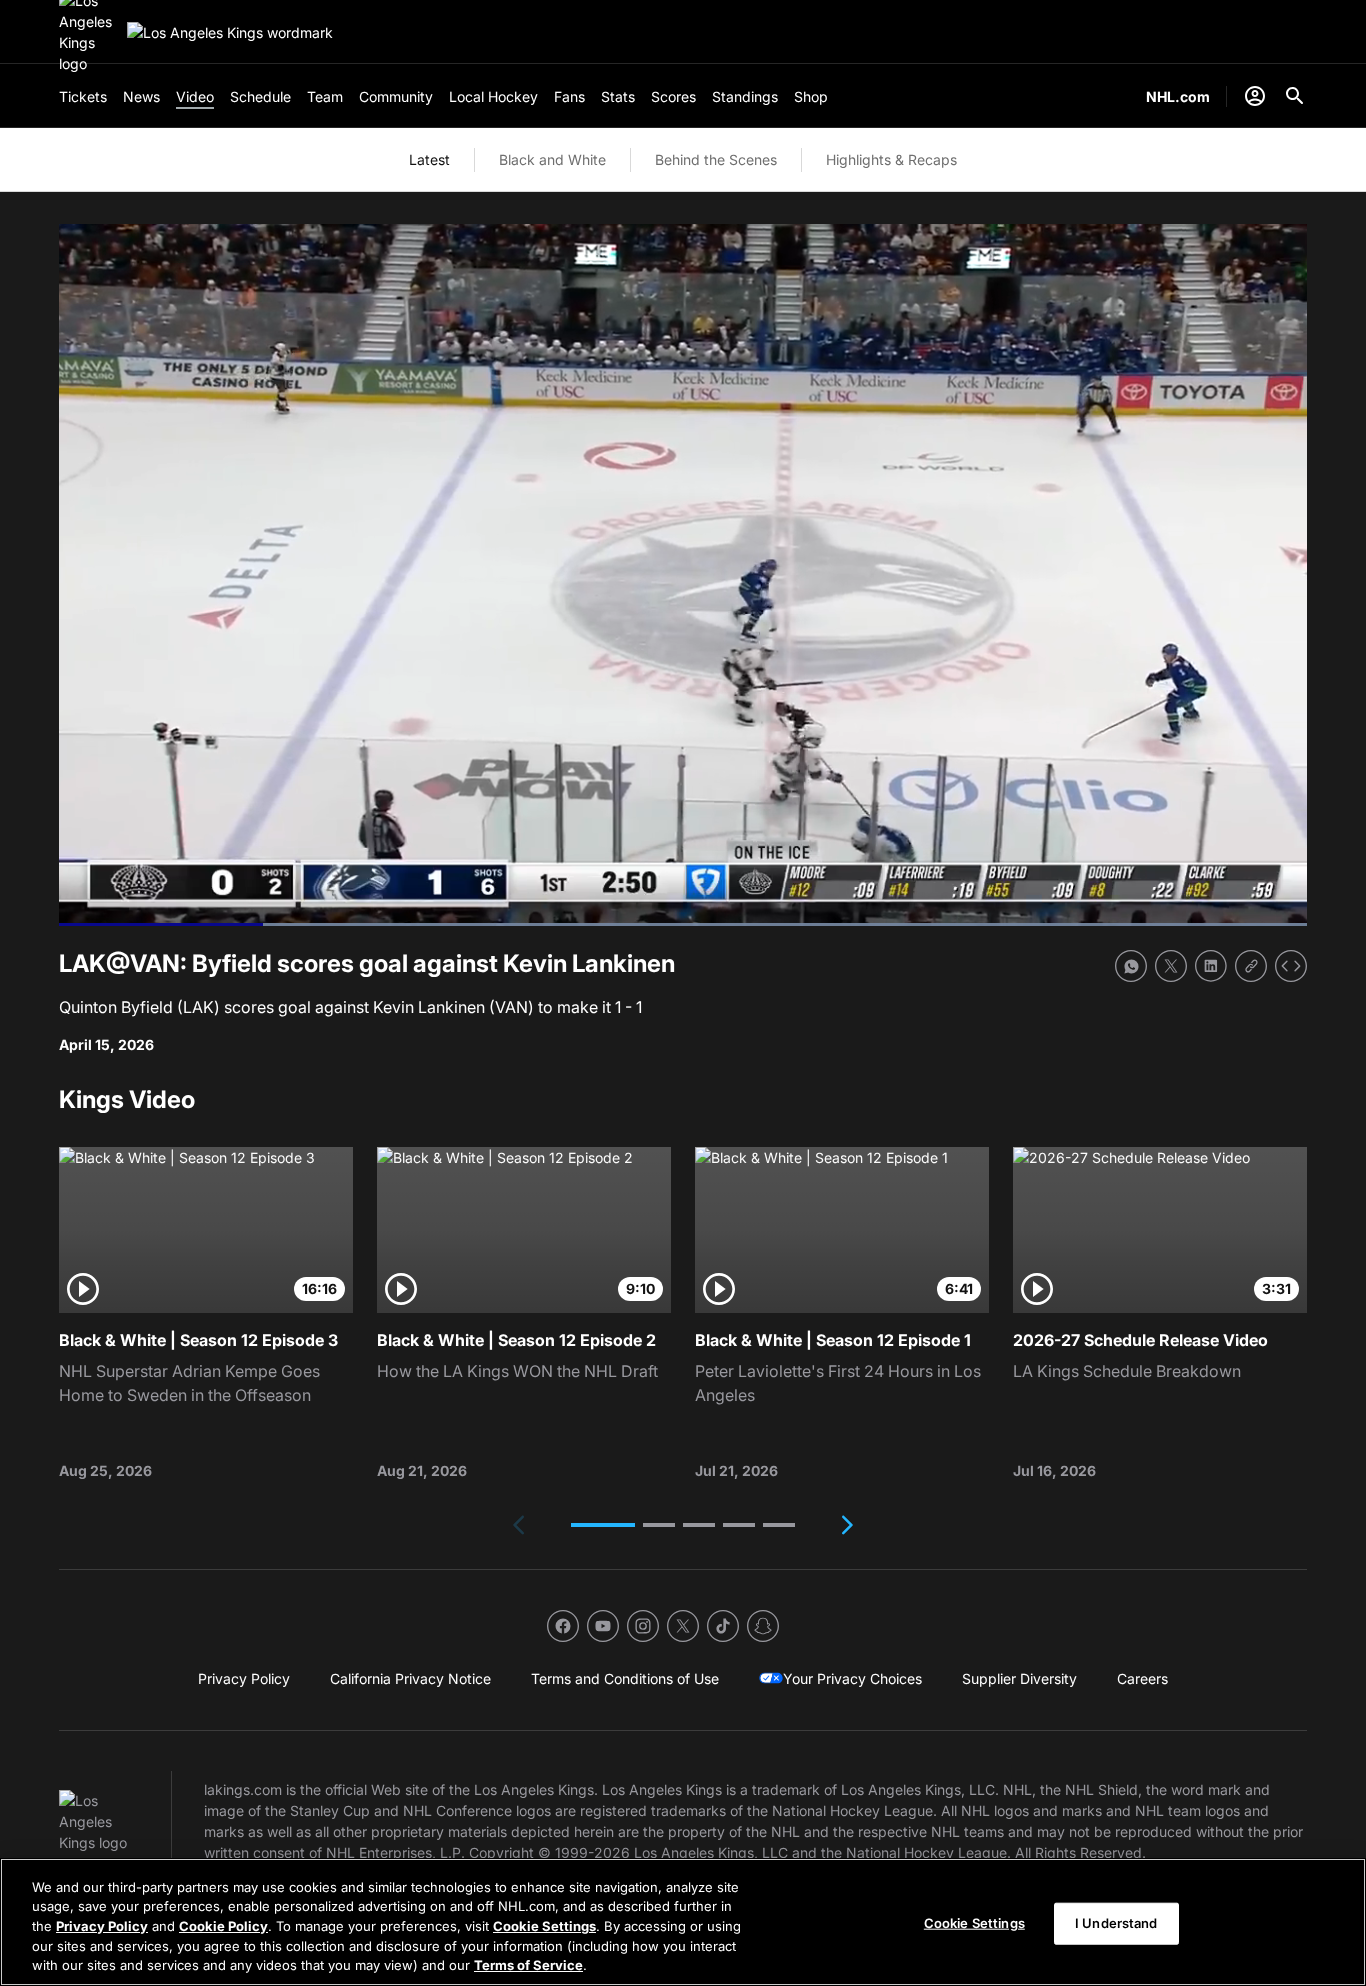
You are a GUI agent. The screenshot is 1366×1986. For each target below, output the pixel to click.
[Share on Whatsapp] (1131, 966)
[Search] (1295, 96)
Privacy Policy (102, 1926)
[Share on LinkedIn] (1211, 966)
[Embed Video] (1291, 966)
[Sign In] (1255, 96)
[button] (603, 1525)
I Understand (1116, 1923)
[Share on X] (1171, 966)
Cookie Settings (544, 1926)
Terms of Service (528, 1965)
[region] (683, 1922)
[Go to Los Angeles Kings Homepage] (230, 32)
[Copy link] (1251, 966)
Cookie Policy (223, 1926)
